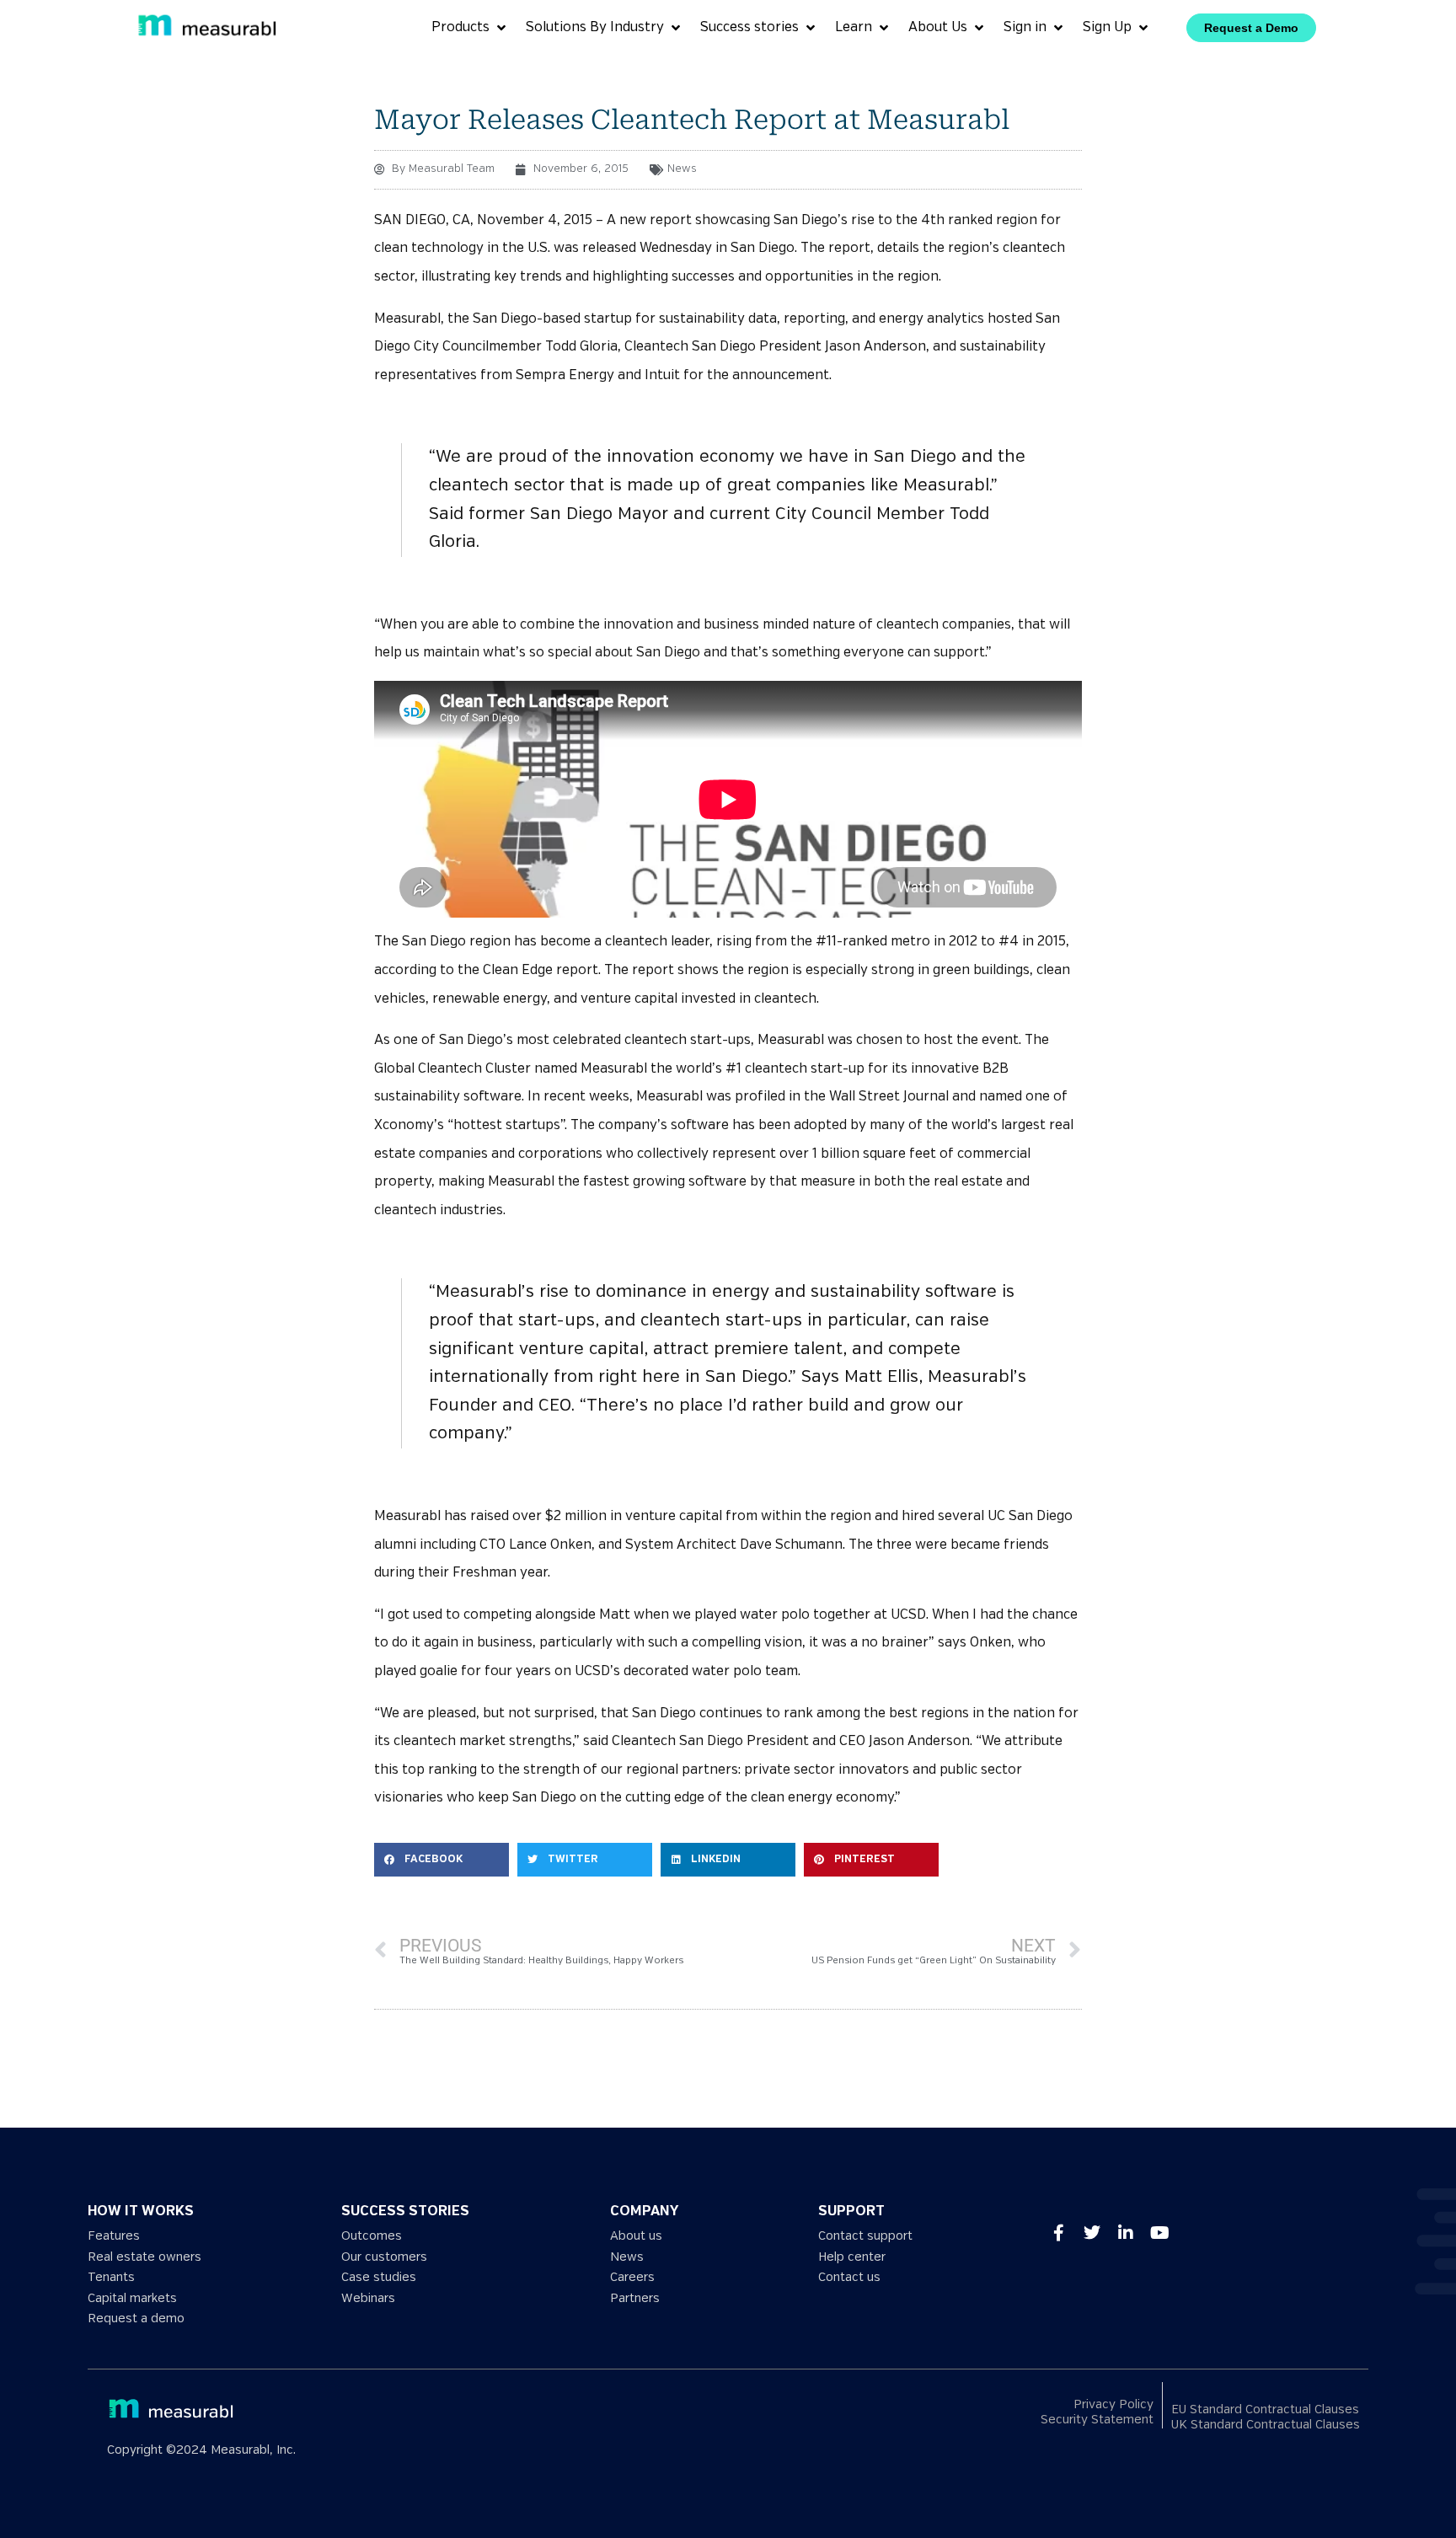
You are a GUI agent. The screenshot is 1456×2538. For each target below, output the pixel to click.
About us (636, 2236)
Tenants (111, 2277)
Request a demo (136, 2318)
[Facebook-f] (1058, 2233)
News (682, 169)
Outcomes (372, 2236)
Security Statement (1097, 2420)
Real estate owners (145, 2257)
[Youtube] (1159, 2233)
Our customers (384, 2257)
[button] (442, 1860)
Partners (635, 2298)
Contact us (849, 2277)
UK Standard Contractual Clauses (1266, 2425)
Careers (632, 2277)
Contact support (865, 2236)
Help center (852, 2257)
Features (114, 2236)
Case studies (379, 2277)
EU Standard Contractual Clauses (1265, 2409)
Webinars (368, 2298)
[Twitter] (1092, 2233)
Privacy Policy (1113, 2404)
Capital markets (132, 2298)
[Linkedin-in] (1126, 2233)
